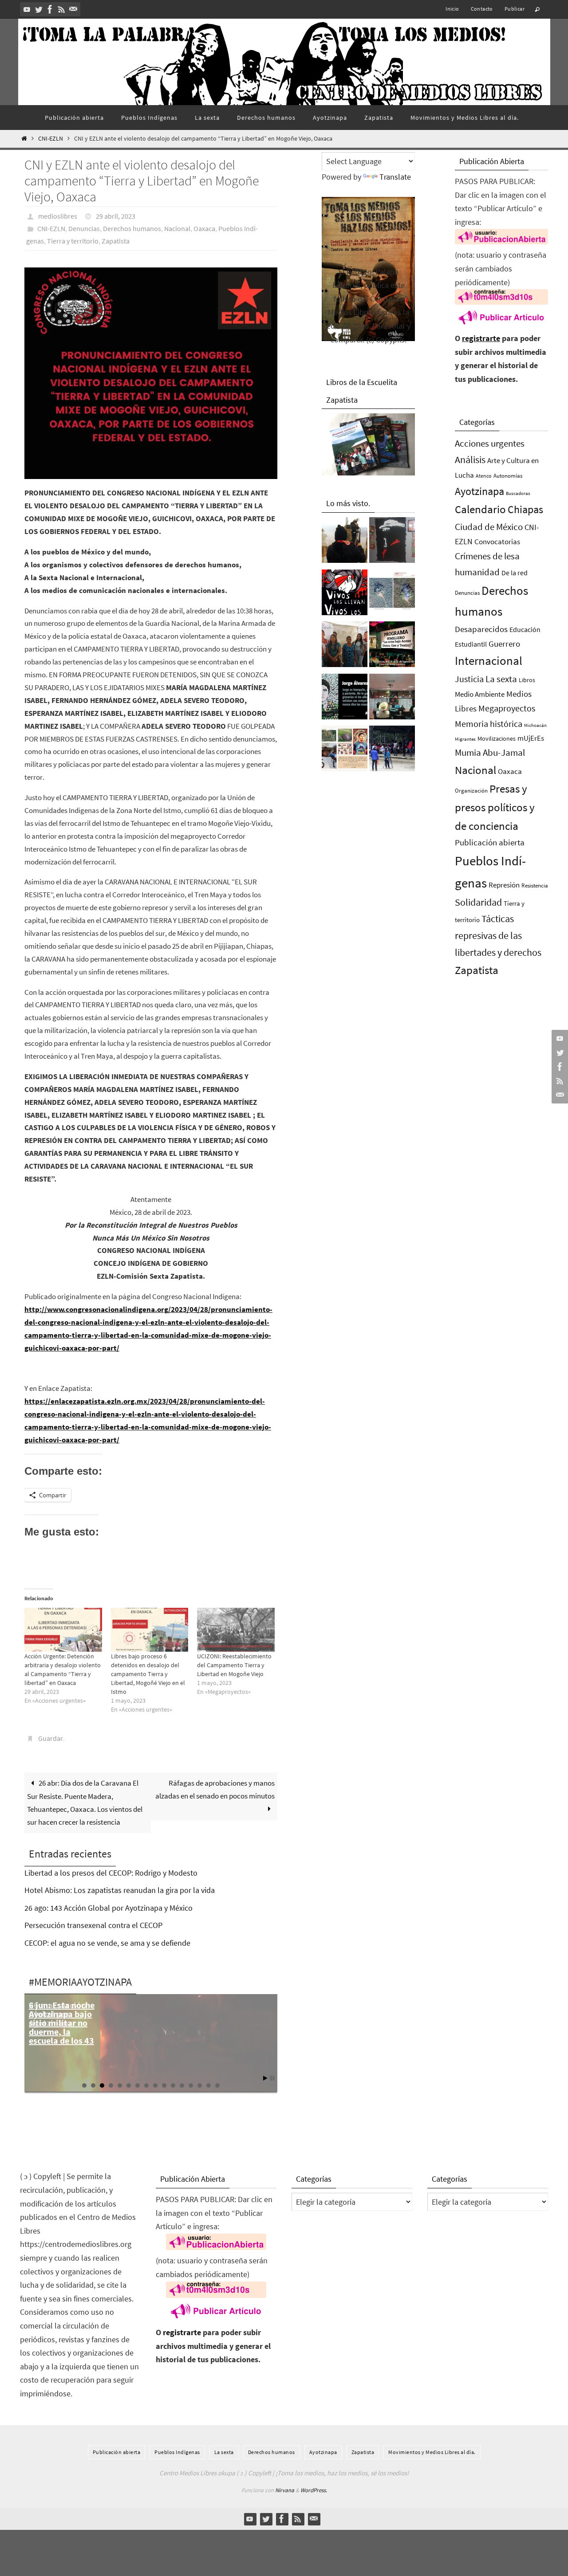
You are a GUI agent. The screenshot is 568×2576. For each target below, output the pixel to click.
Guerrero (504, 644)
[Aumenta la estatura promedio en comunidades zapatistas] (392, 751)
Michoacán (535, 725)
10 (164, 2085)
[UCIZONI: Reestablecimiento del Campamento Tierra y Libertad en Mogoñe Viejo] (236, 1630)
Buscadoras (518, 493)
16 (217, 2085)
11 (173, 2085)
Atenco (484, 476)
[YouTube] (27, 9)
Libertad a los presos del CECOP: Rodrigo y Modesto (111, 1873)
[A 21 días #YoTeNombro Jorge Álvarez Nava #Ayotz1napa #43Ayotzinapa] (345, 699)
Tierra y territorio (73, 241)
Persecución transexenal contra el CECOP (93, 1925)
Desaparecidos (481, 629)
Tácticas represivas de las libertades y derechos (498, 935)
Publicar (515, 9)
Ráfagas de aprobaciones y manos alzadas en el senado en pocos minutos (215, 1789)
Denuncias (84, 228)
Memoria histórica (489, 724)
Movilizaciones (497, 738)
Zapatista (116, 241)
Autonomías (508, 476)
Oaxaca (204, 228)
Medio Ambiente (480, 694)
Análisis (470, 459)
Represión (504, 885)
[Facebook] (50, 9)
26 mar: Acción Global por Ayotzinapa (57, 2014)
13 (191, 2085)
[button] (151, 373)
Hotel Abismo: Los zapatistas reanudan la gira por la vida (120, 1890)
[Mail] (73, 9)
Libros (527, 680)
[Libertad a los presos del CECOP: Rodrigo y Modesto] (345, 647)
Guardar (51, 1738)
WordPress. (314, 2490)
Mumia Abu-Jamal (490, 752)
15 (209, 2085)
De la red (515, 573)
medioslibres (58, 216)
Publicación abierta (490, 842)
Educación (525, 629)
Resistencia (535, 885)
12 (182, 2085)
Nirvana (285, 2490)
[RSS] (62, 9)
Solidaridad (478, 902)
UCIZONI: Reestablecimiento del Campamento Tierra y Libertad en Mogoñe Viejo (234, 1665)
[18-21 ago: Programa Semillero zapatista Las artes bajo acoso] (392, 647)
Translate (395, 177)
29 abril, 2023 (116, 216)
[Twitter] (39, 9)
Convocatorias (497, 542)
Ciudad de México (489, 527)
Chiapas (525, 509)
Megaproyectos (507, 708)
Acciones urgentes (490, 443)
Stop (272, 2078)
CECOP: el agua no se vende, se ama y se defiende (107, 1943)
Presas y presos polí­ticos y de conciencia (495, 807)
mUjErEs (531, 738)
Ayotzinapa (479, 491)
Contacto (482, 9)
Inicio (452, 9)
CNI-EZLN (51, 139)
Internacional (489, 660)
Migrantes (465, 739)
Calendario (480, 509)
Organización (471, 791)
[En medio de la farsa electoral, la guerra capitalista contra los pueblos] (392, 699)
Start (265, 2078)
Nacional (177, 228)
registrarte (481, 338)
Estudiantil (471, 644)
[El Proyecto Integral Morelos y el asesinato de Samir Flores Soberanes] (345, 751)
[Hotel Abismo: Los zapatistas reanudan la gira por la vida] (392, 542)
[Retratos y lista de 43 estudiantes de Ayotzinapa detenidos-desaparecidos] (345, 595)
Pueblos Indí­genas (177, 2452)
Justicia (469, 679)
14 (200, 2085)
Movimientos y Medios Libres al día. (432, 2452)
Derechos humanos (132, 228)
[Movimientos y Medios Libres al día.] (345, 542)
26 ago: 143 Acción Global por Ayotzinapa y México (108, 1908)
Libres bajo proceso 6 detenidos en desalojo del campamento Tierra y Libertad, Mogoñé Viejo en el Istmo (148, 1674)
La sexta (501, 679)
